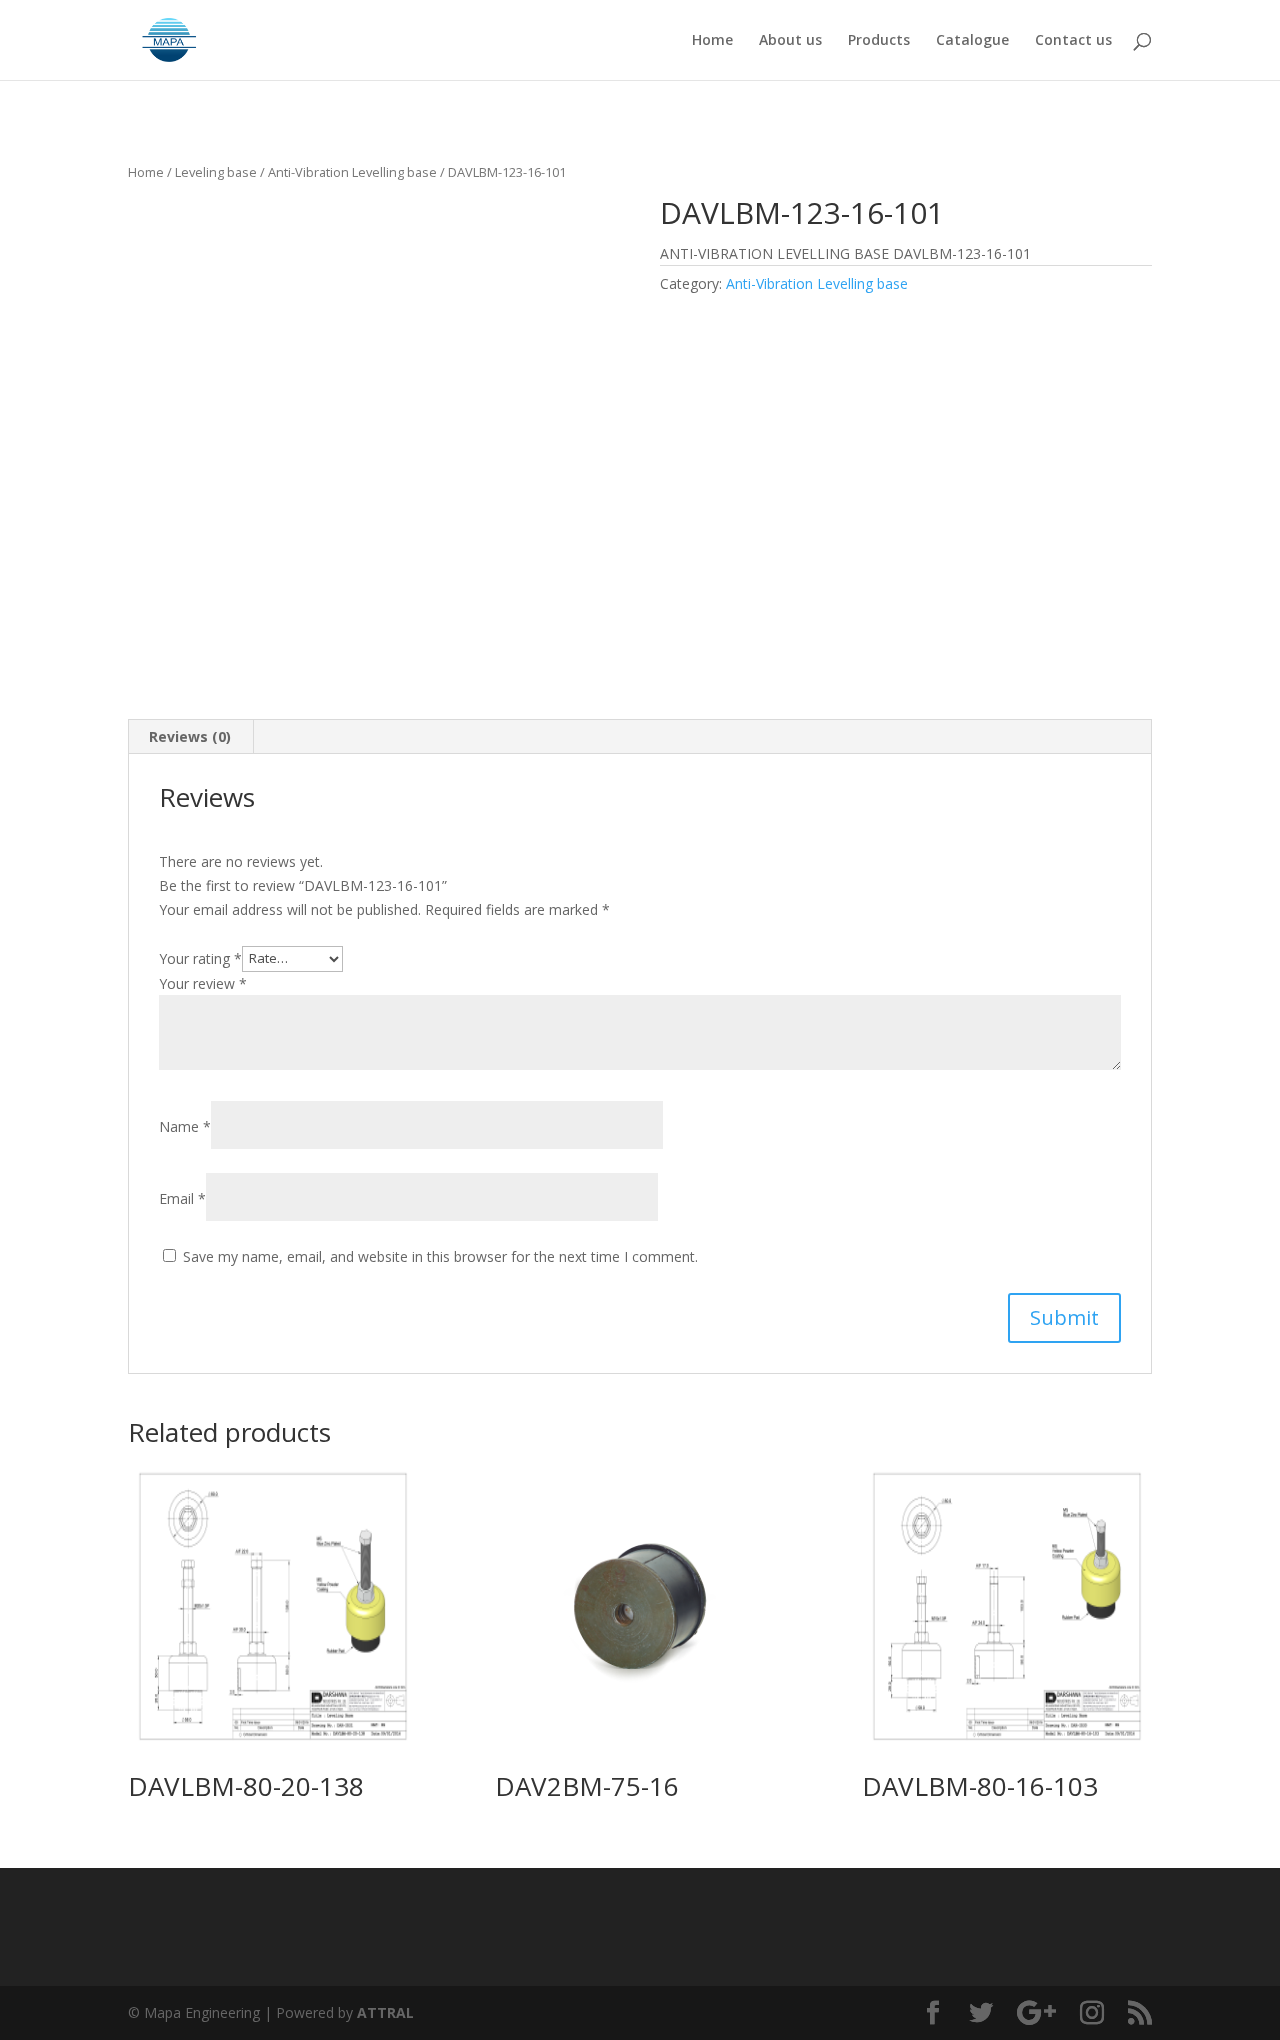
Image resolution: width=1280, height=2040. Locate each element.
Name (185, 1126)
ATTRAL (385, 2012)
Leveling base (216, 172)
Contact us (1073, 41)
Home (712, 41)
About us (790, 41)
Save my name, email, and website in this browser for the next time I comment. (440, 1256)
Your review (203, 983)
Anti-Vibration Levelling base (352, 172)
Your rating (200, 957)
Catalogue (972, 41)
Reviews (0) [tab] (190, 736)
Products (879, 41)
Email (182, 1198)
